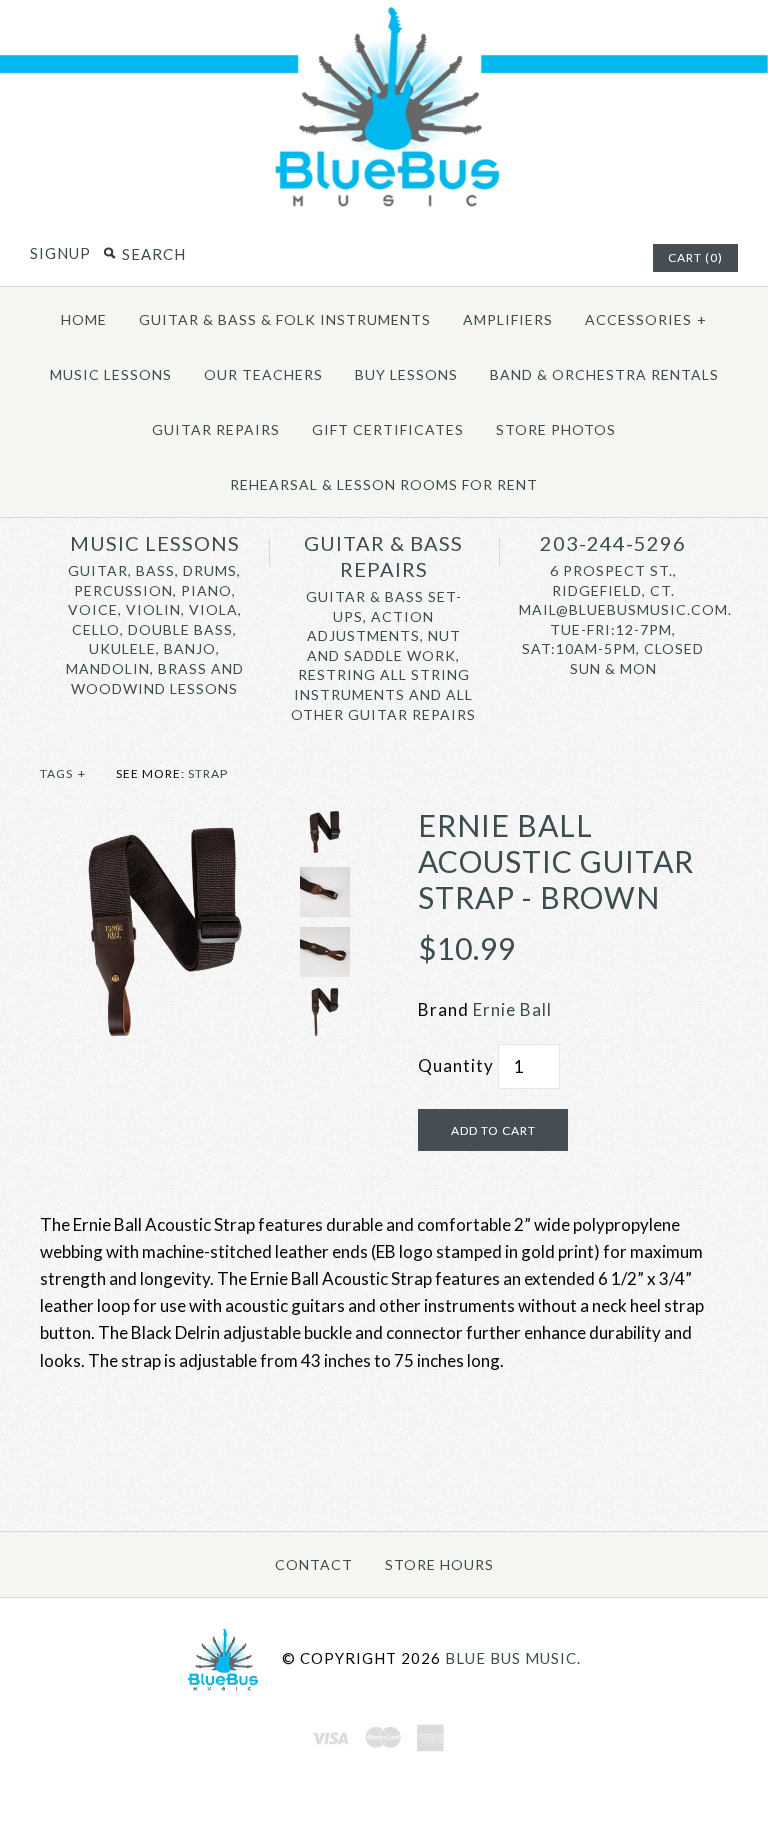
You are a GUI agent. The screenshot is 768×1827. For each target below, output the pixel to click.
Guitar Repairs (216, 429)
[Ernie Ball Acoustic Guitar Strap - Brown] (165, 820)
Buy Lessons (406, 374)
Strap (208, 773)
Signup (60, 253)
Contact (314, 1564)
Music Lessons (111, 374)
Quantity (456, 1065)
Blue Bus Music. (513, 1658)
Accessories (646, 319)
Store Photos (556, 429)
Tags (63, 773)
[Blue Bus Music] (384, 205)
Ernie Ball (512, 1009)
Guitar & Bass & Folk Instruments (285, 319)
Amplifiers (508, 319)
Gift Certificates (388, 429)
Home (84, 319)
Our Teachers (263, 374)
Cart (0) (695, 257)
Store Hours (439, 1564)
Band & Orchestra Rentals (604, 374)
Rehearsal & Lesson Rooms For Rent (384, 484)
